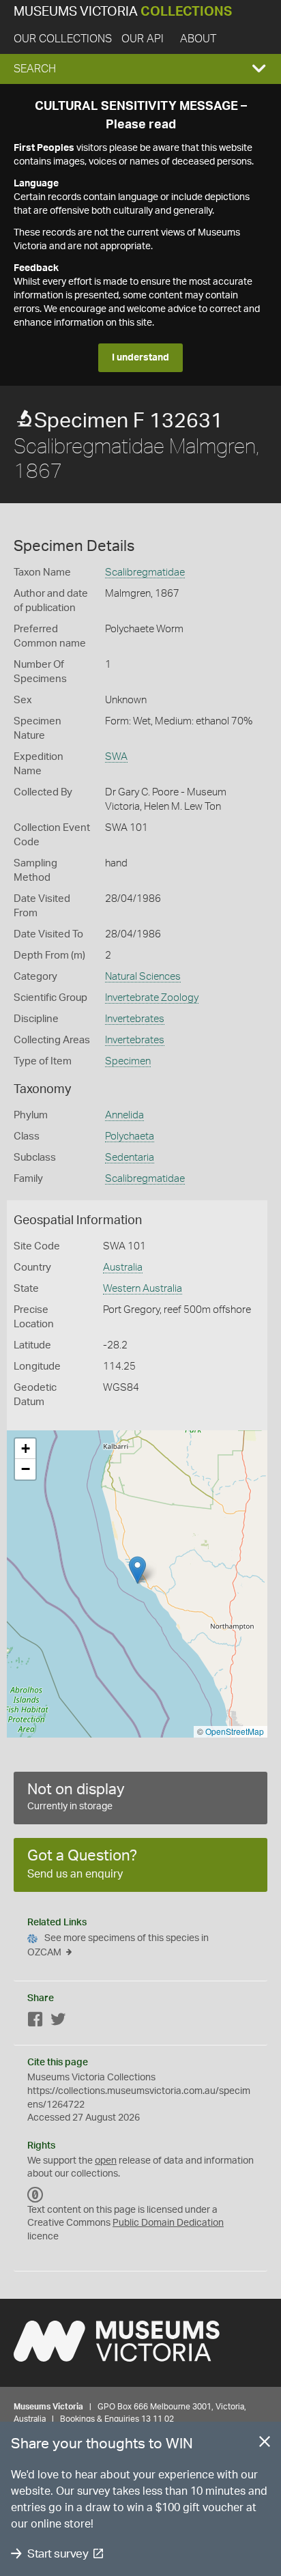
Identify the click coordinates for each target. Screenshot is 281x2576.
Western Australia (143, 1289)
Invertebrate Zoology (152, 998)
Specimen (128, 1061)
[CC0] (35, 2195)
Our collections (63, 39)
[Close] (265, 2444)
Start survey (58, 2554)
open (106, 2161)
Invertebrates (135, 1019)
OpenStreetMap (235, 1731)
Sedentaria (130, 1158)
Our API (143, 39)
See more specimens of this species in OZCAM (118, 1945)
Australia (123, 1268)
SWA (116, 757)
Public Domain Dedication (168, 2223)
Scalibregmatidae (145, 572)
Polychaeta (130, 1136)
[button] (140, 69)
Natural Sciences (143, 977)
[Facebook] (35, 2022)
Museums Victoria (123, 12)
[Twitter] (58, 2022)
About (198, 39)
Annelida (124, 1115)
